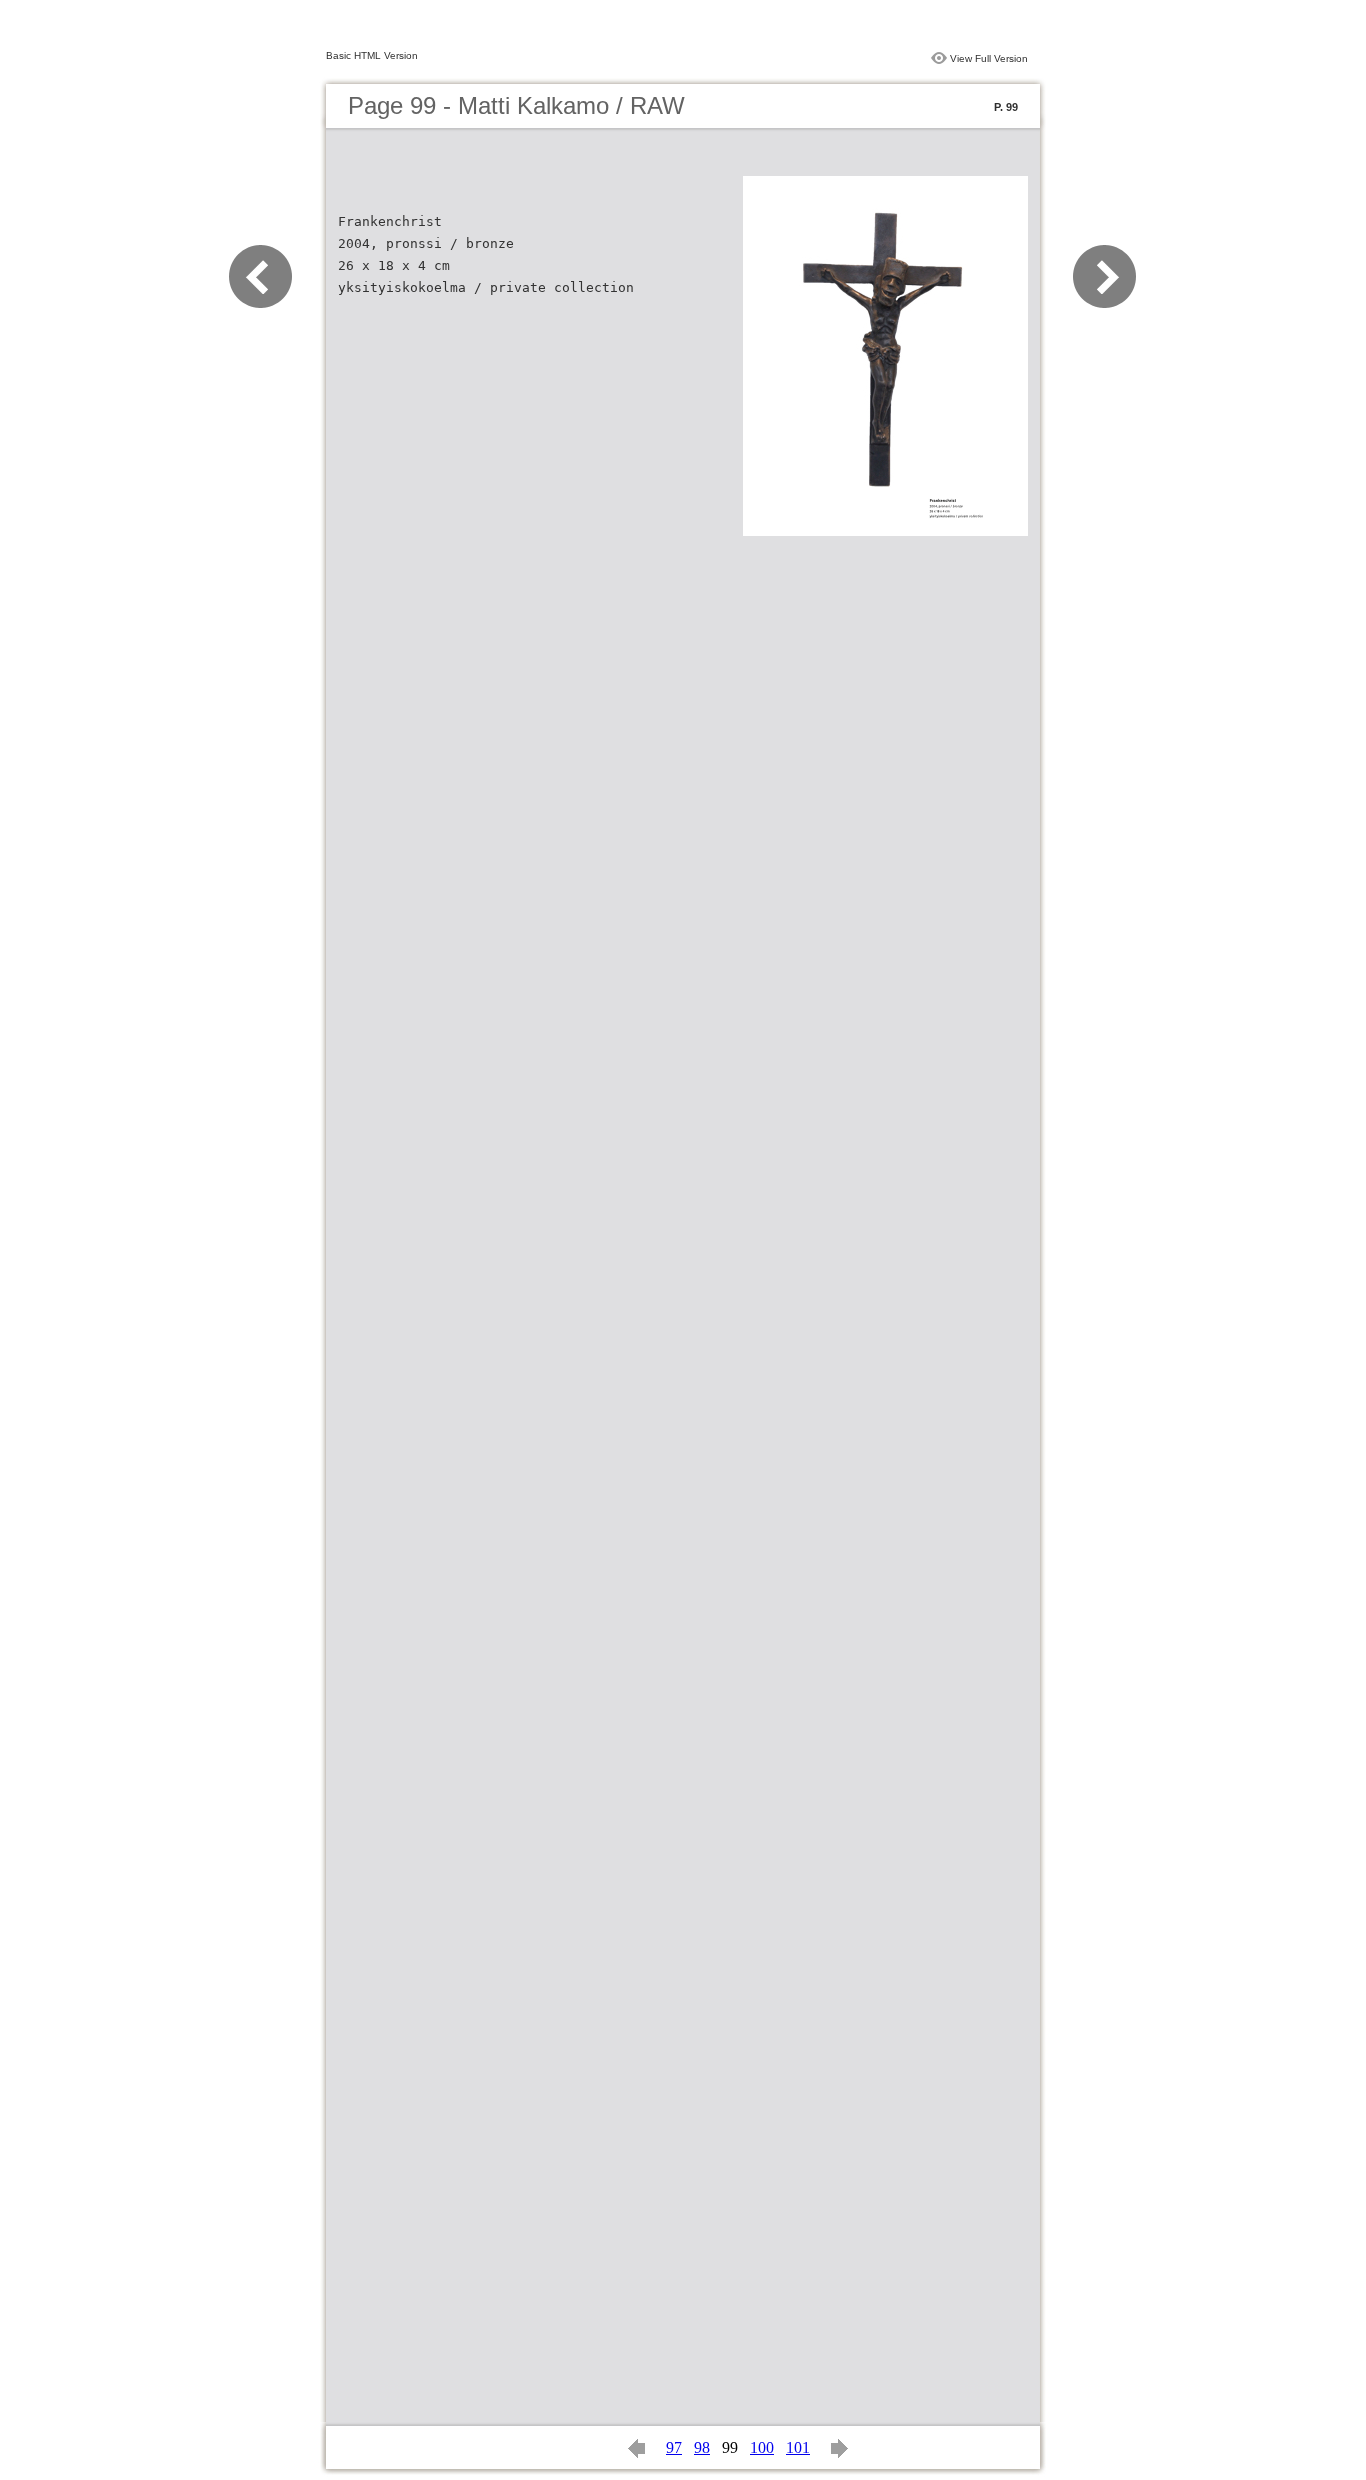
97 (674, 2447)
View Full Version (989, 58)
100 (762, 2447)
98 (702, 2447)
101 (798, 2447)
